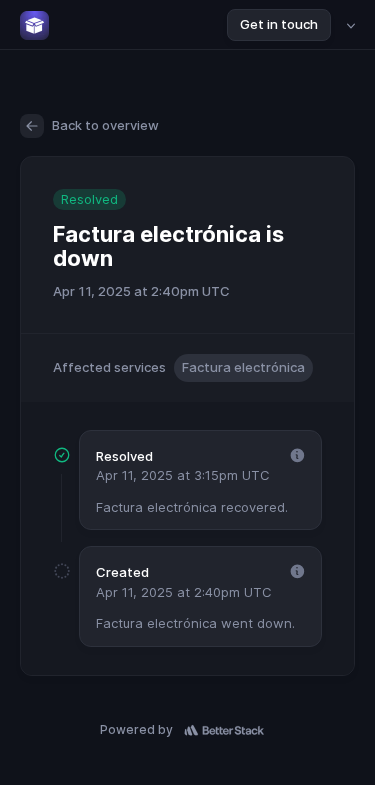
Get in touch (279, 24)
